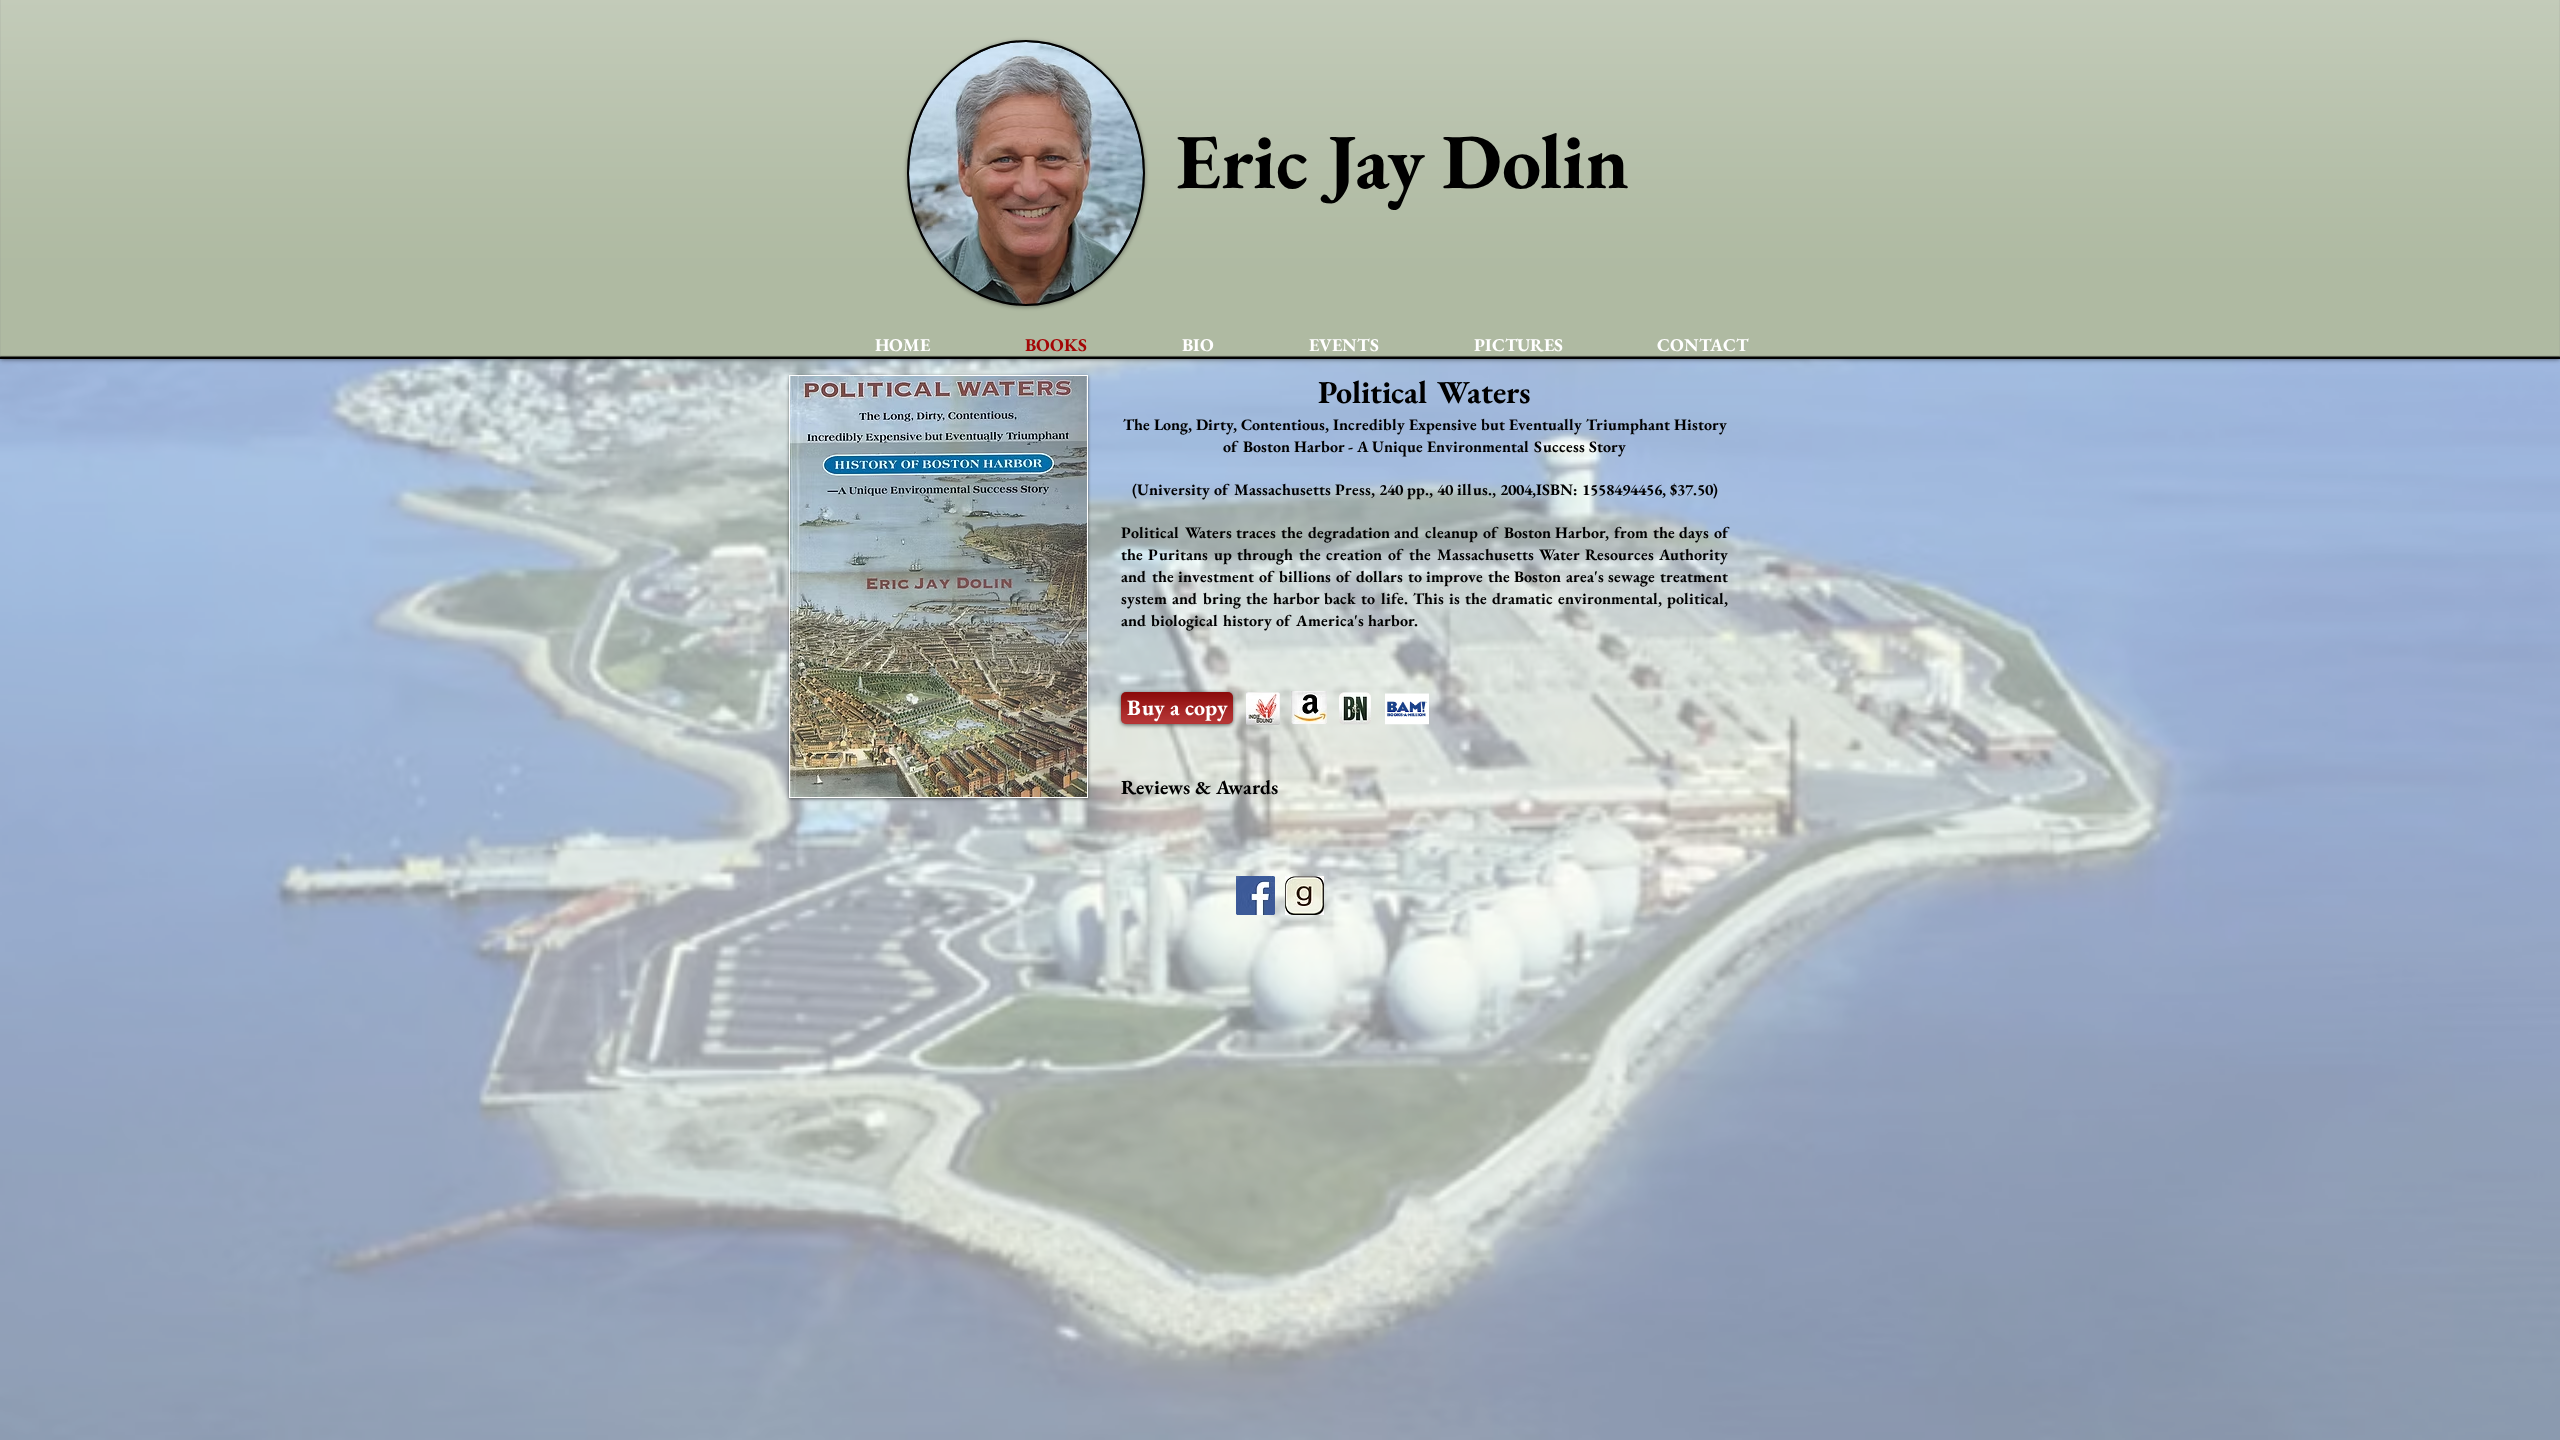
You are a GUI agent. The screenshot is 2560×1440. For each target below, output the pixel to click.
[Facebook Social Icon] (1255, 895)
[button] (1177, 708)
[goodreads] (1304, 895)
